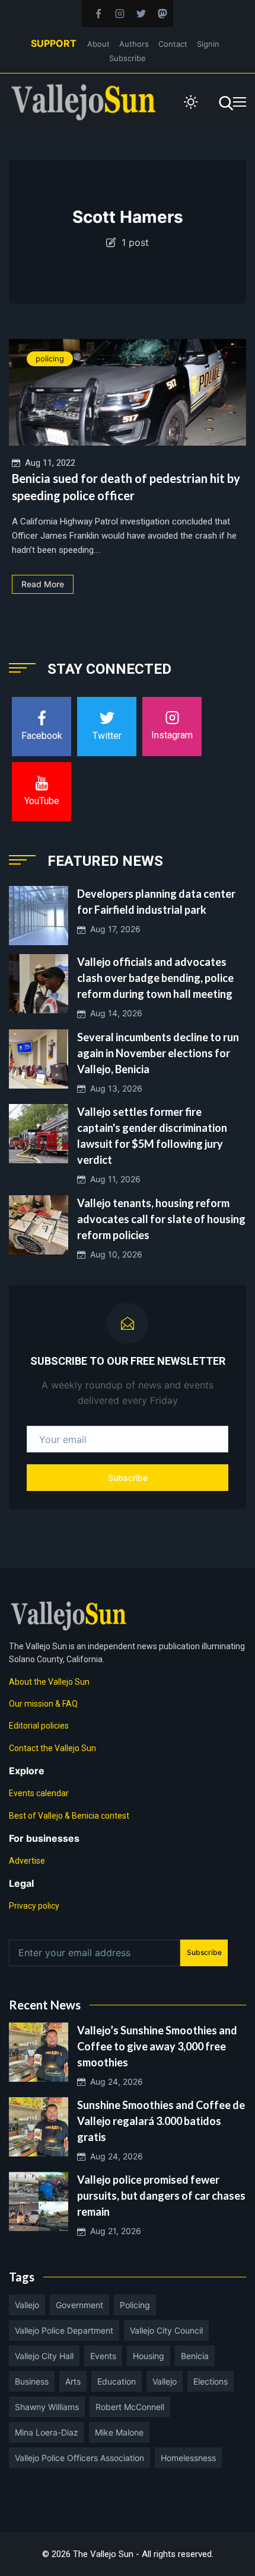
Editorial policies (39, 1726)
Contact (173, 44)
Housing (149, 2356)
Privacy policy (34, 1906)
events (103, 2356)
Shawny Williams (47, 2407)
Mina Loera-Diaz (47, 2432)
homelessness (188, 2458)
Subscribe (128, 58)
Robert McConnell (130, 2407)
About (98, 44)
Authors (134, 44)
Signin (208, 44)
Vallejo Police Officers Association (79, 2458)
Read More (43, 584)
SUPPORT (54, 43)
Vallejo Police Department (64, 2330)
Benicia (195, 2356)
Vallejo (27, 2305)
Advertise (27, 1861)
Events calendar (39, 1793)
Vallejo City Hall (44, 2356)
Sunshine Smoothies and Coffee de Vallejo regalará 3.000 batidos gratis (161, 2121)
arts (73, 2381)
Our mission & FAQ (43, 1704)
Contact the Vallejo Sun (52, 1748)
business (32, 2381)
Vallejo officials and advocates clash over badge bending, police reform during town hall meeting (155, 978)
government (79, 2305)
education (117, 2381)
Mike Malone (119, 2432)
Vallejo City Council (166, 2330)
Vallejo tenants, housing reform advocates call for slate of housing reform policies (161, 1219)
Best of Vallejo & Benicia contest (69, 1816)
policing (50, 359)
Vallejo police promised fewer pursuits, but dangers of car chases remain (161, 2196)
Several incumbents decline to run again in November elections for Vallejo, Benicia (158, 1053)
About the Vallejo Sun (49, 1682)
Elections (211, 2381)
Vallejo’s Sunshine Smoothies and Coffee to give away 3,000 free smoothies (157, 2046)
